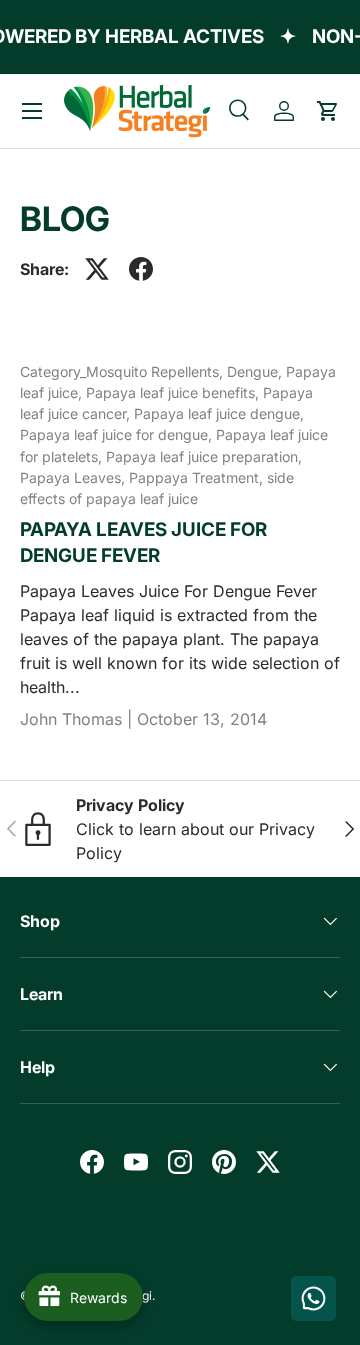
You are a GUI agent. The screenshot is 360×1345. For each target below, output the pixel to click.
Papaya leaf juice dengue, (219, 413)
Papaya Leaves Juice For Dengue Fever (143, 542)
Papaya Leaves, (74, 477)
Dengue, (256, 371)
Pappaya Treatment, (198, 477)
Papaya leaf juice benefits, (174, 392)
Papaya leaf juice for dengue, (118, 434)
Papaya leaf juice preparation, (204, 456)
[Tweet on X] (97, 269)
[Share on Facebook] (141, 269)
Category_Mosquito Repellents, (123, 371)
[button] (328, 111)
